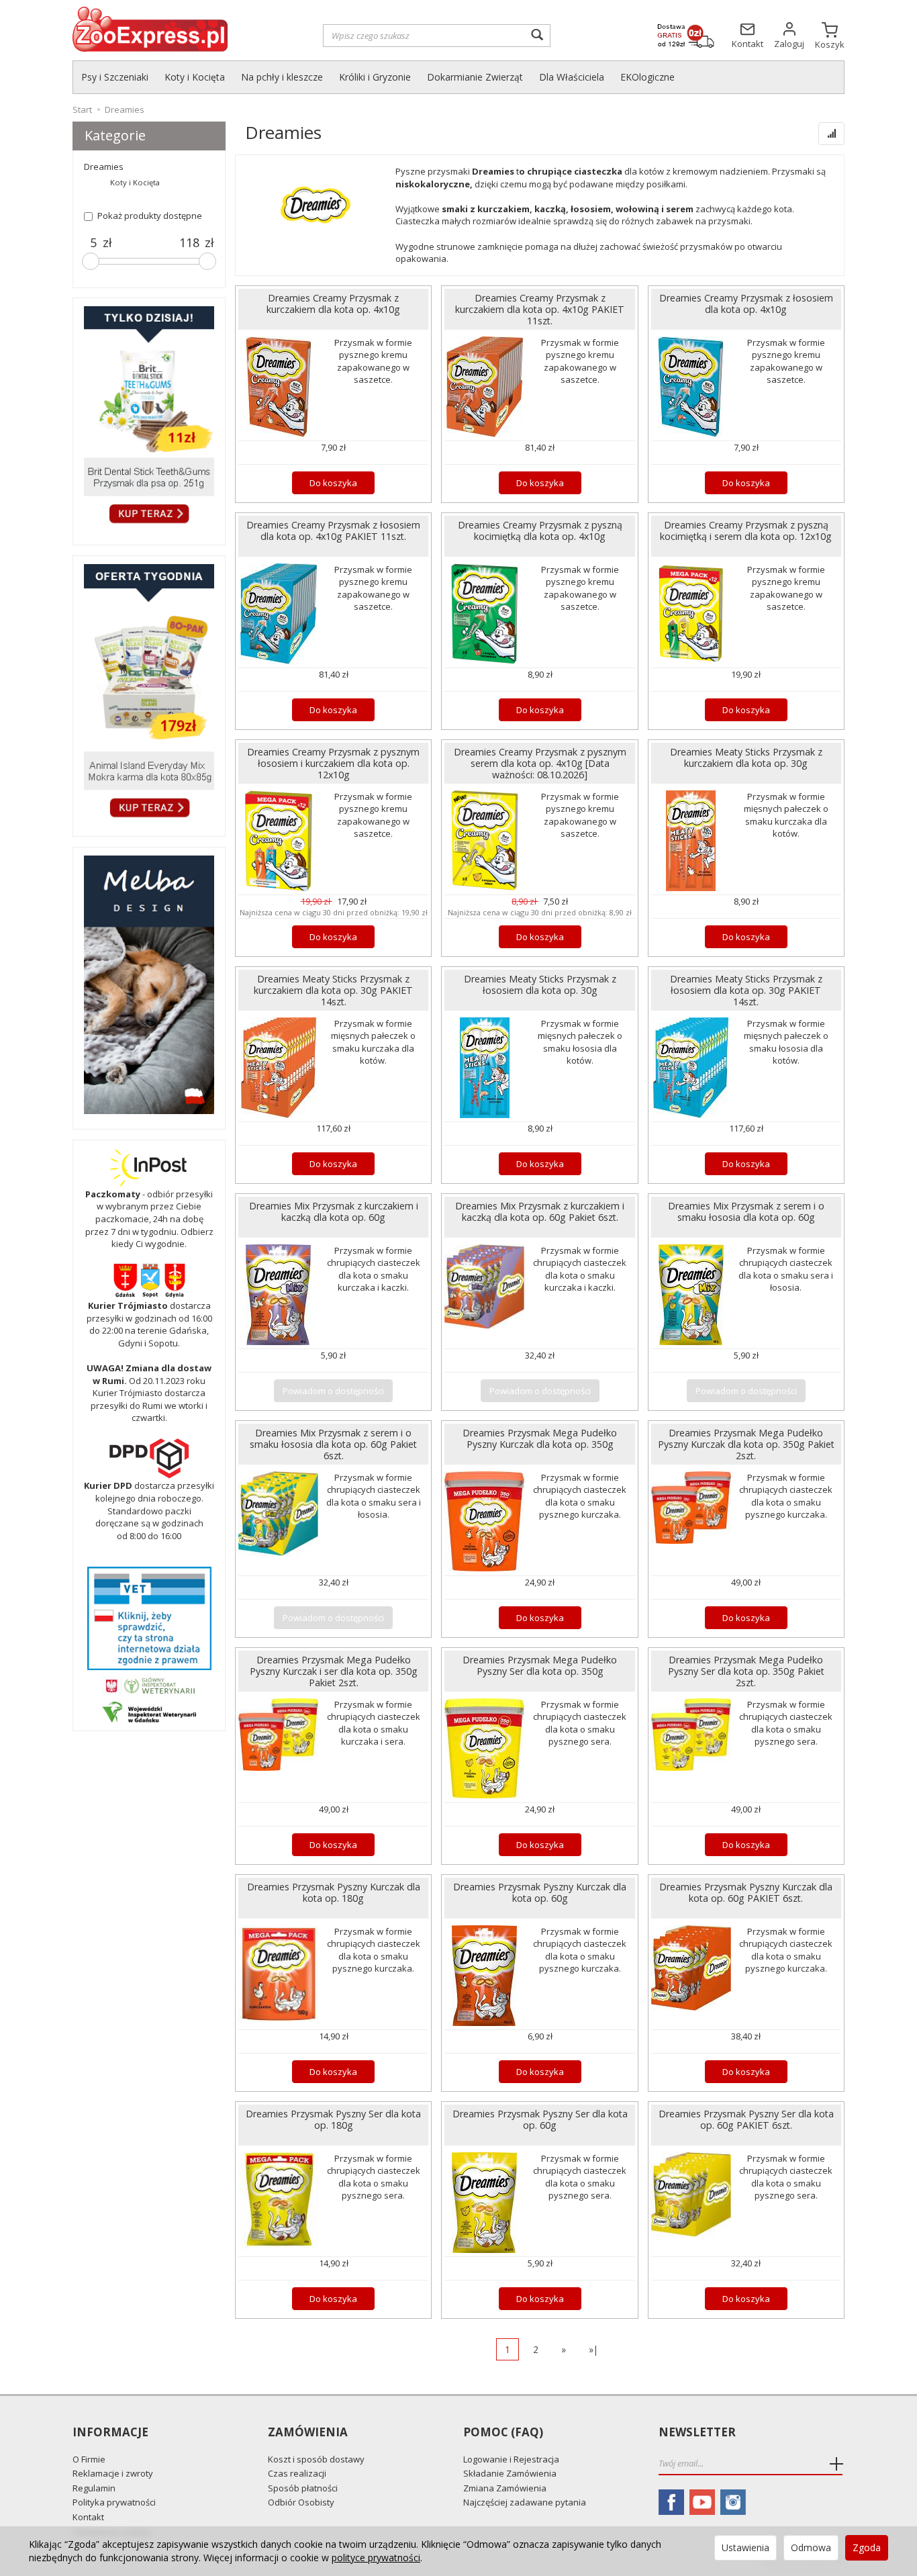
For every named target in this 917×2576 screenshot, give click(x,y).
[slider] (91, 261)
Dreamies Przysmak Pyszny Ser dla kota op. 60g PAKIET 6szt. (746, 2119)
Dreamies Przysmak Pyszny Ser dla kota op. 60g (540, 2119)
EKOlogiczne (647, 77)
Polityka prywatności (114, 2502)
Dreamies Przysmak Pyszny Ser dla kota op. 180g (333, 2119)
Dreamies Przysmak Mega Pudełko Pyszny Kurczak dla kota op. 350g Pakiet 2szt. (746, 1444)
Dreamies (104, 167)
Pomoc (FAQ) (503, 2433)
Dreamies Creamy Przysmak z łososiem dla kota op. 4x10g (746, 304)
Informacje (110, 2433)
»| (593, 2349)
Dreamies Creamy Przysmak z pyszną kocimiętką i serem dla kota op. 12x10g (746, 531)
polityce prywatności (376, 2558)
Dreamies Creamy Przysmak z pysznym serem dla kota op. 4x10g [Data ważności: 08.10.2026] (540, 763)
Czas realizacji (297, 2473)
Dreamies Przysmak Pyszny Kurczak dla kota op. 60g (540, 1892)
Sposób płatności (303, 2488)
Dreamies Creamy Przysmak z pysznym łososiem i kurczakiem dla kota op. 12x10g (333, 763)
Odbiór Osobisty (301, 2502)
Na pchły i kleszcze (282, 77)
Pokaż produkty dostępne (150, 216)
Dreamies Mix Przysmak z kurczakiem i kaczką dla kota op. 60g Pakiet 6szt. (540, 1211)
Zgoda (867, 2547)
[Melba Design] (149, 985)
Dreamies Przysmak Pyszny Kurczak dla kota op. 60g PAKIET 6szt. (746, 1892)
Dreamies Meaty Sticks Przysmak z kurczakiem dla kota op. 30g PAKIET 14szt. (333, 990)
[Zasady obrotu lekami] (149, 1685)
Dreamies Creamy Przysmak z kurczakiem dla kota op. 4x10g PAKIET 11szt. (540, 309)
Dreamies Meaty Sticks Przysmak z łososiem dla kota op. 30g (540, 984)
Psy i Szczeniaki (115, 77)
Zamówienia (308, 2433)
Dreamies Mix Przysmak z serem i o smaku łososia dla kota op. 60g (746, 1211)
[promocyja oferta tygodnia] (149, 693)
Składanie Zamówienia (510, 2473)
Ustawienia (745, 2547)
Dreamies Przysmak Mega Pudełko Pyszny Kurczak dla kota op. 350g (540, 1438)
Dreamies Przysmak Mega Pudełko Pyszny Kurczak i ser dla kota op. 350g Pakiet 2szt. (334, 1671)
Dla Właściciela (572, 77)
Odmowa (811, 2547)
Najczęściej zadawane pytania (525, 2502)
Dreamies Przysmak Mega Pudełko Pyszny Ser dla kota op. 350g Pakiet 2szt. (746, 1671)
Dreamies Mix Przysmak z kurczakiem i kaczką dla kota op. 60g (334, 1211)
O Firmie (89, 2459)
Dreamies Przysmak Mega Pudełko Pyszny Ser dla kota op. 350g (540, 1665)
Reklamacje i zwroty (113, 2473)
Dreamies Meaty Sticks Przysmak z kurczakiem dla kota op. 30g (746, 757)
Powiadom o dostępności (333, 1391)
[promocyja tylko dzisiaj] (149, 418)
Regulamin (94, 2488)
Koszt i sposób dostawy (316, 2459)
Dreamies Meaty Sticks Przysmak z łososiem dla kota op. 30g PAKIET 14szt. (746, 990)
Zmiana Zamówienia (505, 2488)
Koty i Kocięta (195, 77)
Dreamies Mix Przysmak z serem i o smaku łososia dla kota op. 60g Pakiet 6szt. (333, 1444)
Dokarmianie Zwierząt (475, 77)
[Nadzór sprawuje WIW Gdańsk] (149, 1711)
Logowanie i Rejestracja (511, 2459)
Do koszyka (333, 483)
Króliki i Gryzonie (375, 77)
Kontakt (88, 2517)
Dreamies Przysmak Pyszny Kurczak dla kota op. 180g (334, 1892)
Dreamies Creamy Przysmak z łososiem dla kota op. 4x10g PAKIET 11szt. (333, 531)
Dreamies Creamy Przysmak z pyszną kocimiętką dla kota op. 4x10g (540, 531)
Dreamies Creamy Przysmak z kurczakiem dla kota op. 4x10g (333, 304)
